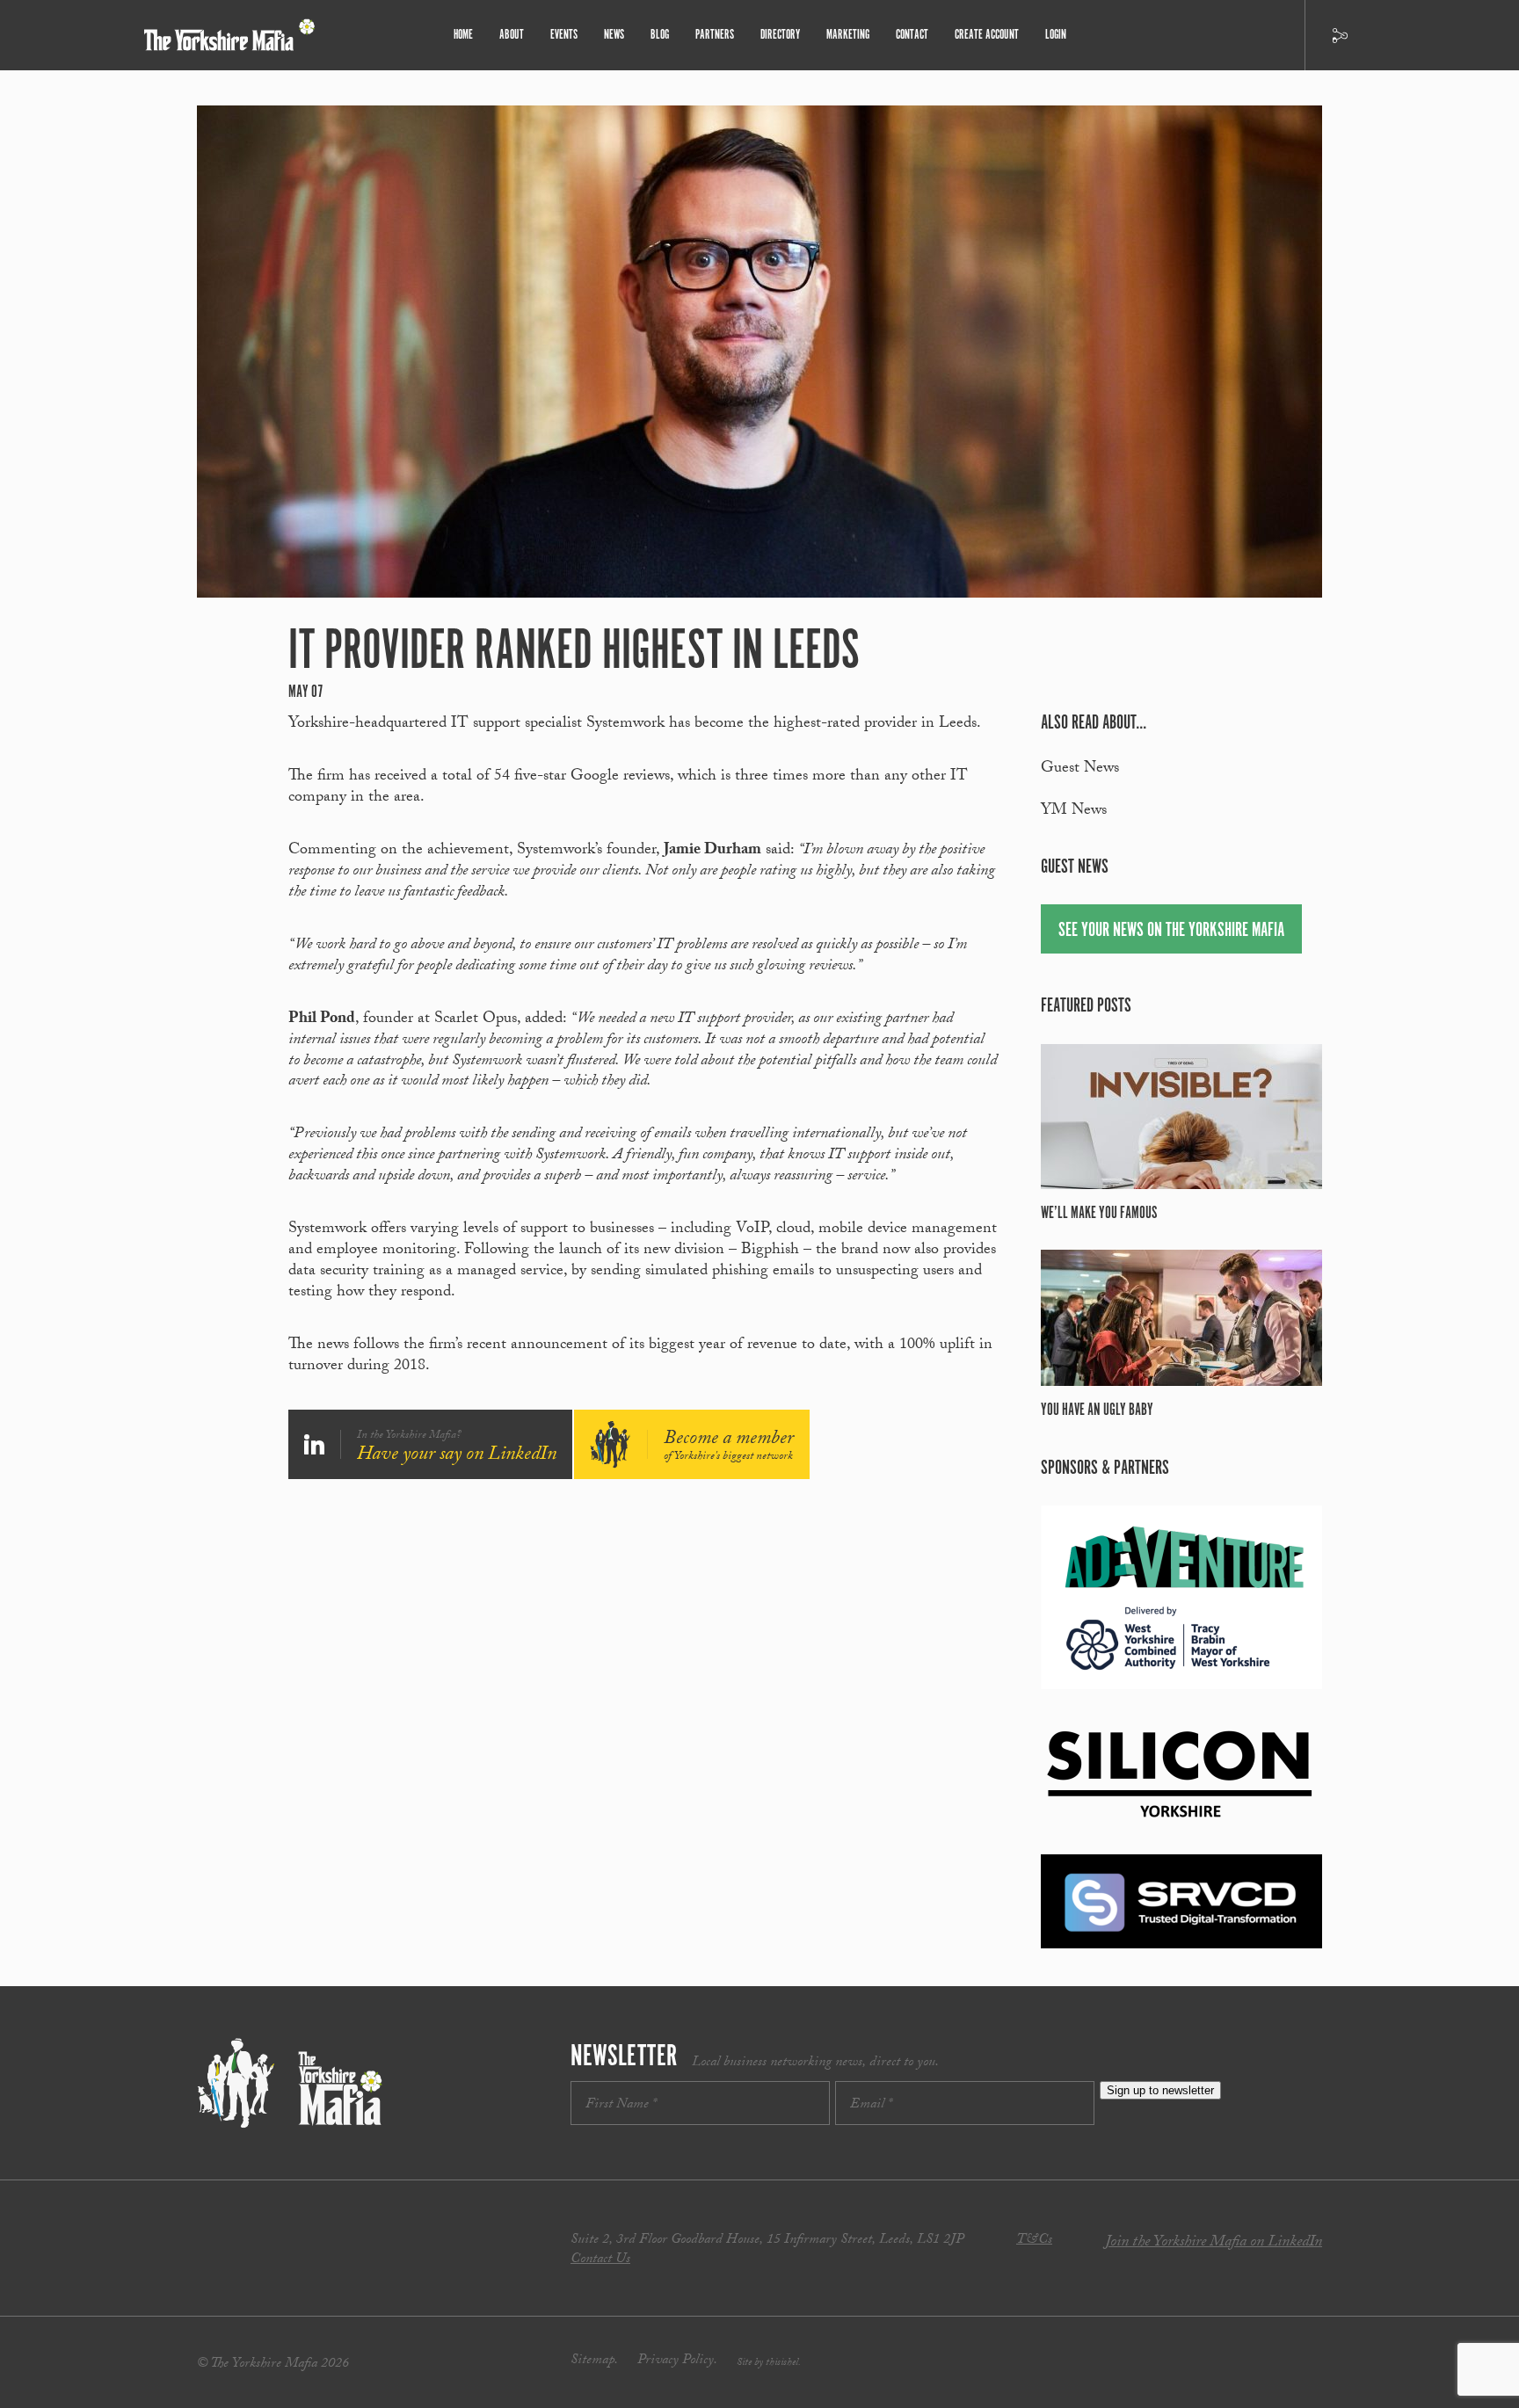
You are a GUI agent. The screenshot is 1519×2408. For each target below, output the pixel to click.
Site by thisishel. (769, 2363)
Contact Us (600, 2260)
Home (463, 35)
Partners (715, 35)
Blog (660, 35)
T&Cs (1034, 2241)
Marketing (848, 35)
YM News (1074, 812)
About (512, 35)
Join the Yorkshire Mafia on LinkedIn (1214, 2243)
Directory (780, 35)
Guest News (1080, 769)
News (614, 35)
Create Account (987, 35)
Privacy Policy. (677, 2361)
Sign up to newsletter (1160, 2090)
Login (1056, 35)
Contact (912, 35)
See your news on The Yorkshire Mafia (1171, 930)
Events (564, 35)
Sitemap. (594, 2361)
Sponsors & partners (1105, 1468)
